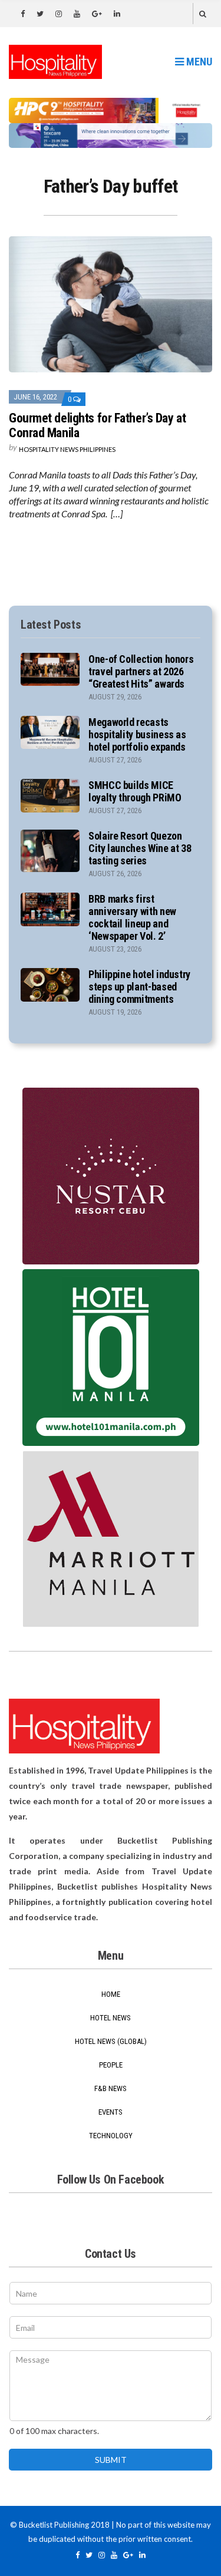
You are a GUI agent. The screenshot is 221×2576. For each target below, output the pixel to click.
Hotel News (111, 2018)
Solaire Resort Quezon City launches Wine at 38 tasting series (140, 848)
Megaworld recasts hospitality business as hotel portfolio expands (137, 734)
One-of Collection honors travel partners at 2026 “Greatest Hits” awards (141, 671)
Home (111, 1994)
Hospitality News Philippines (67, 449)
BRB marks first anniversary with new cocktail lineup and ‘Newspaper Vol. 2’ (132, 917)
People (111, 2065)
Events (111, 2112)
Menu (198, 62)
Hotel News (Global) (111, 2041)
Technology (111, 2136)
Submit (111, 2460)
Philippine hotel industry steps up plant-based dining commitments (139, 987)
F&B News (111, 2088)
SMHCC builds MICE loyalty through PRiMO (135, 791)
